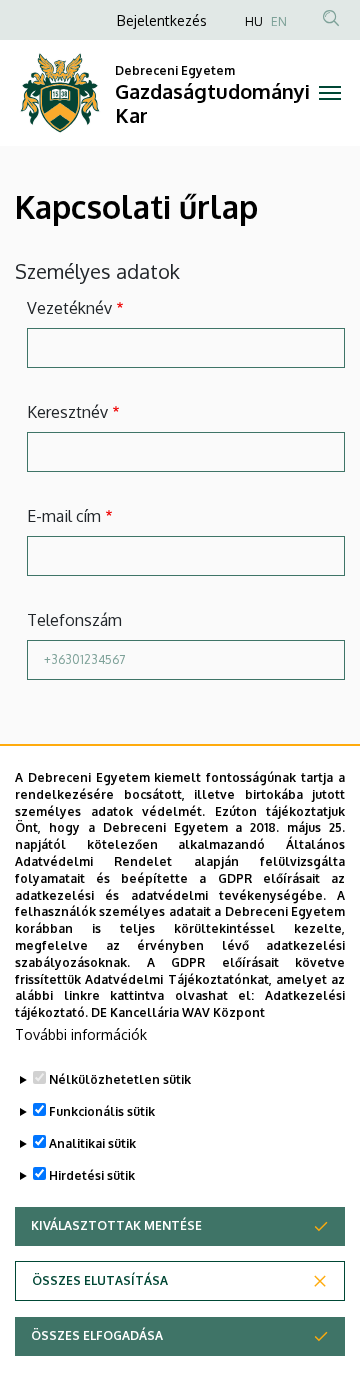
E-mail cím (64, 516)
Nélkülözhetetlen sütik (120, 1079)
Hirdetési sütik (92, 1175)
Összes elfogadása (97, 1335)
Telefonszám (74, 620)
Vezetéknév (69, 308)
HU (254, 21)
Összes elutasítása (100, 1280)
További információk (81, 1034)
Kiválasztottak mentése (116, 1225)
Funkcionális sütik (102, 1111)
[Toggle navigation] (330, 93)
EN (279, 21)
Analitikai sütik (92, 1143)
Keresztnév (67, 412)
